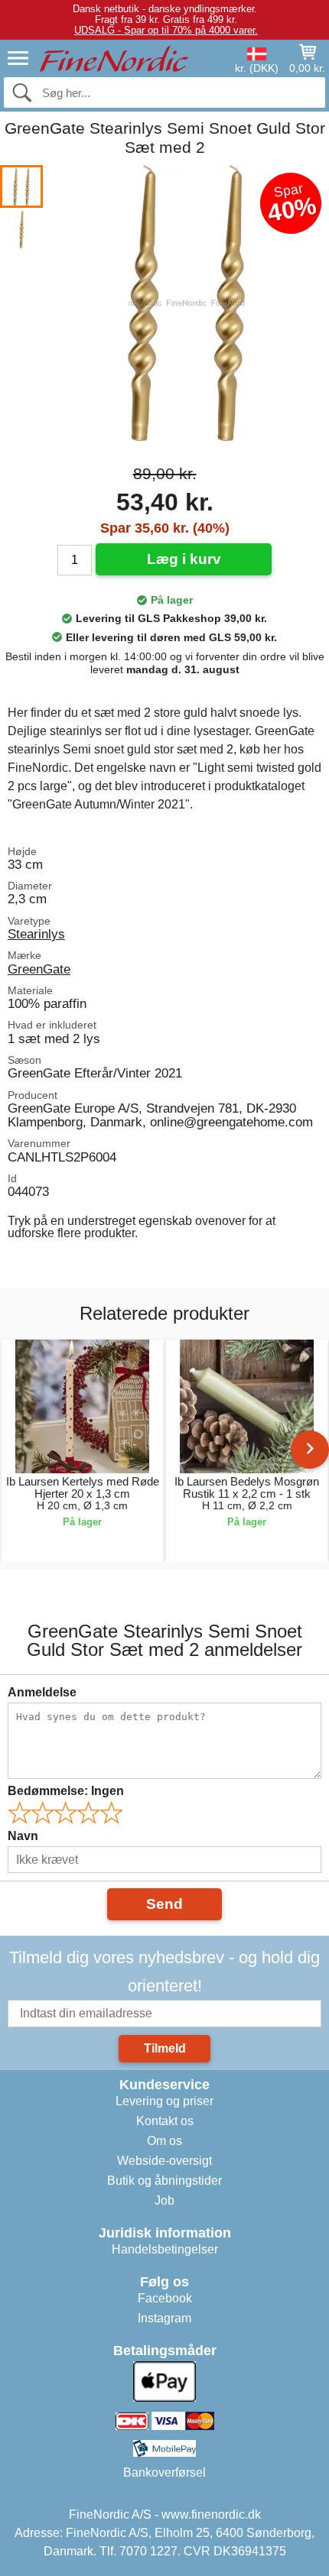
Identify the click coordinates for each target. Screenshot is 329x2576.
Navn (23, 1836)
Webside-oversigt (164, 2161)
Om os (164, 2141)
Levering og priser (164, 2101)
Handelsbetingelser (165, 2249)
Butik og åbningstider (164, 2181)
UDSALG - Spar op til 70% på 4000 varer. (166, 30)
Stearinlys (36, 934)
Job (164, 2200)
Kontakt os (165, 2121)
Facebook (165, 2298)
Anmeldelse (42, 1692)
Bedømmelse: (66, 1791)
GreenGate (39, 969)
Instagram (164, 2318)
